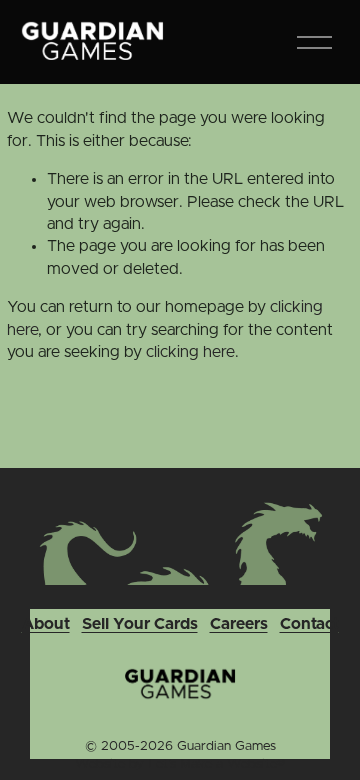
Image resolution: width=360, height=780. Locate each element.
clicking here (190, 352)
